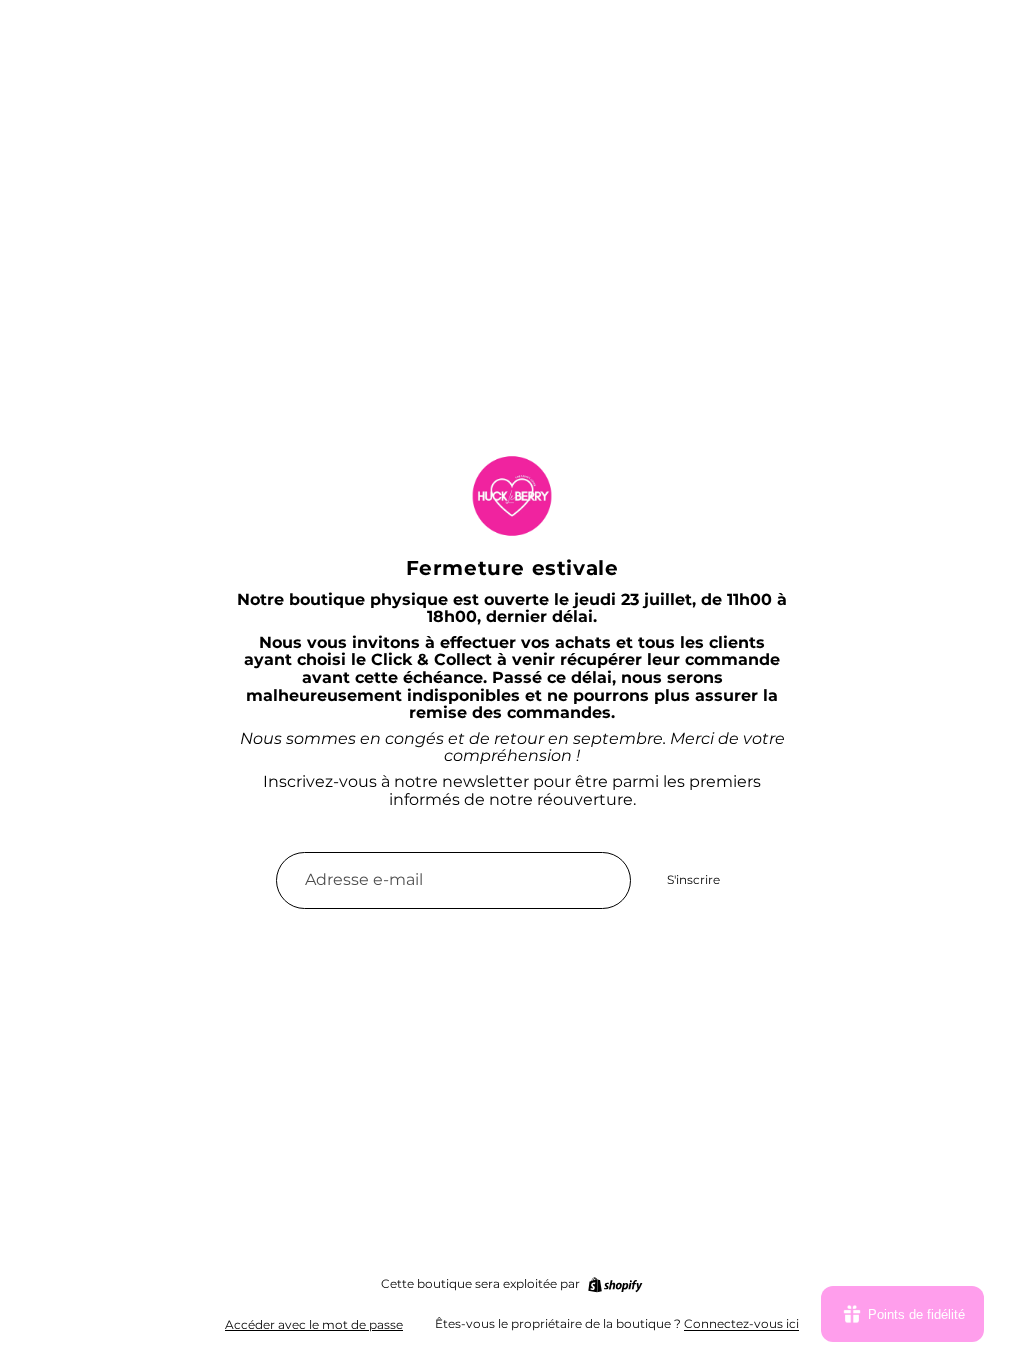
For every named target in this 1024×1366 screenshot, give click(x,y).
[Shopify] (615, 1285)
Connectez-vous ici (741, 1323)
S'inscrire (693, 879)
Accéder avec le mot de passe (314, 1324)
